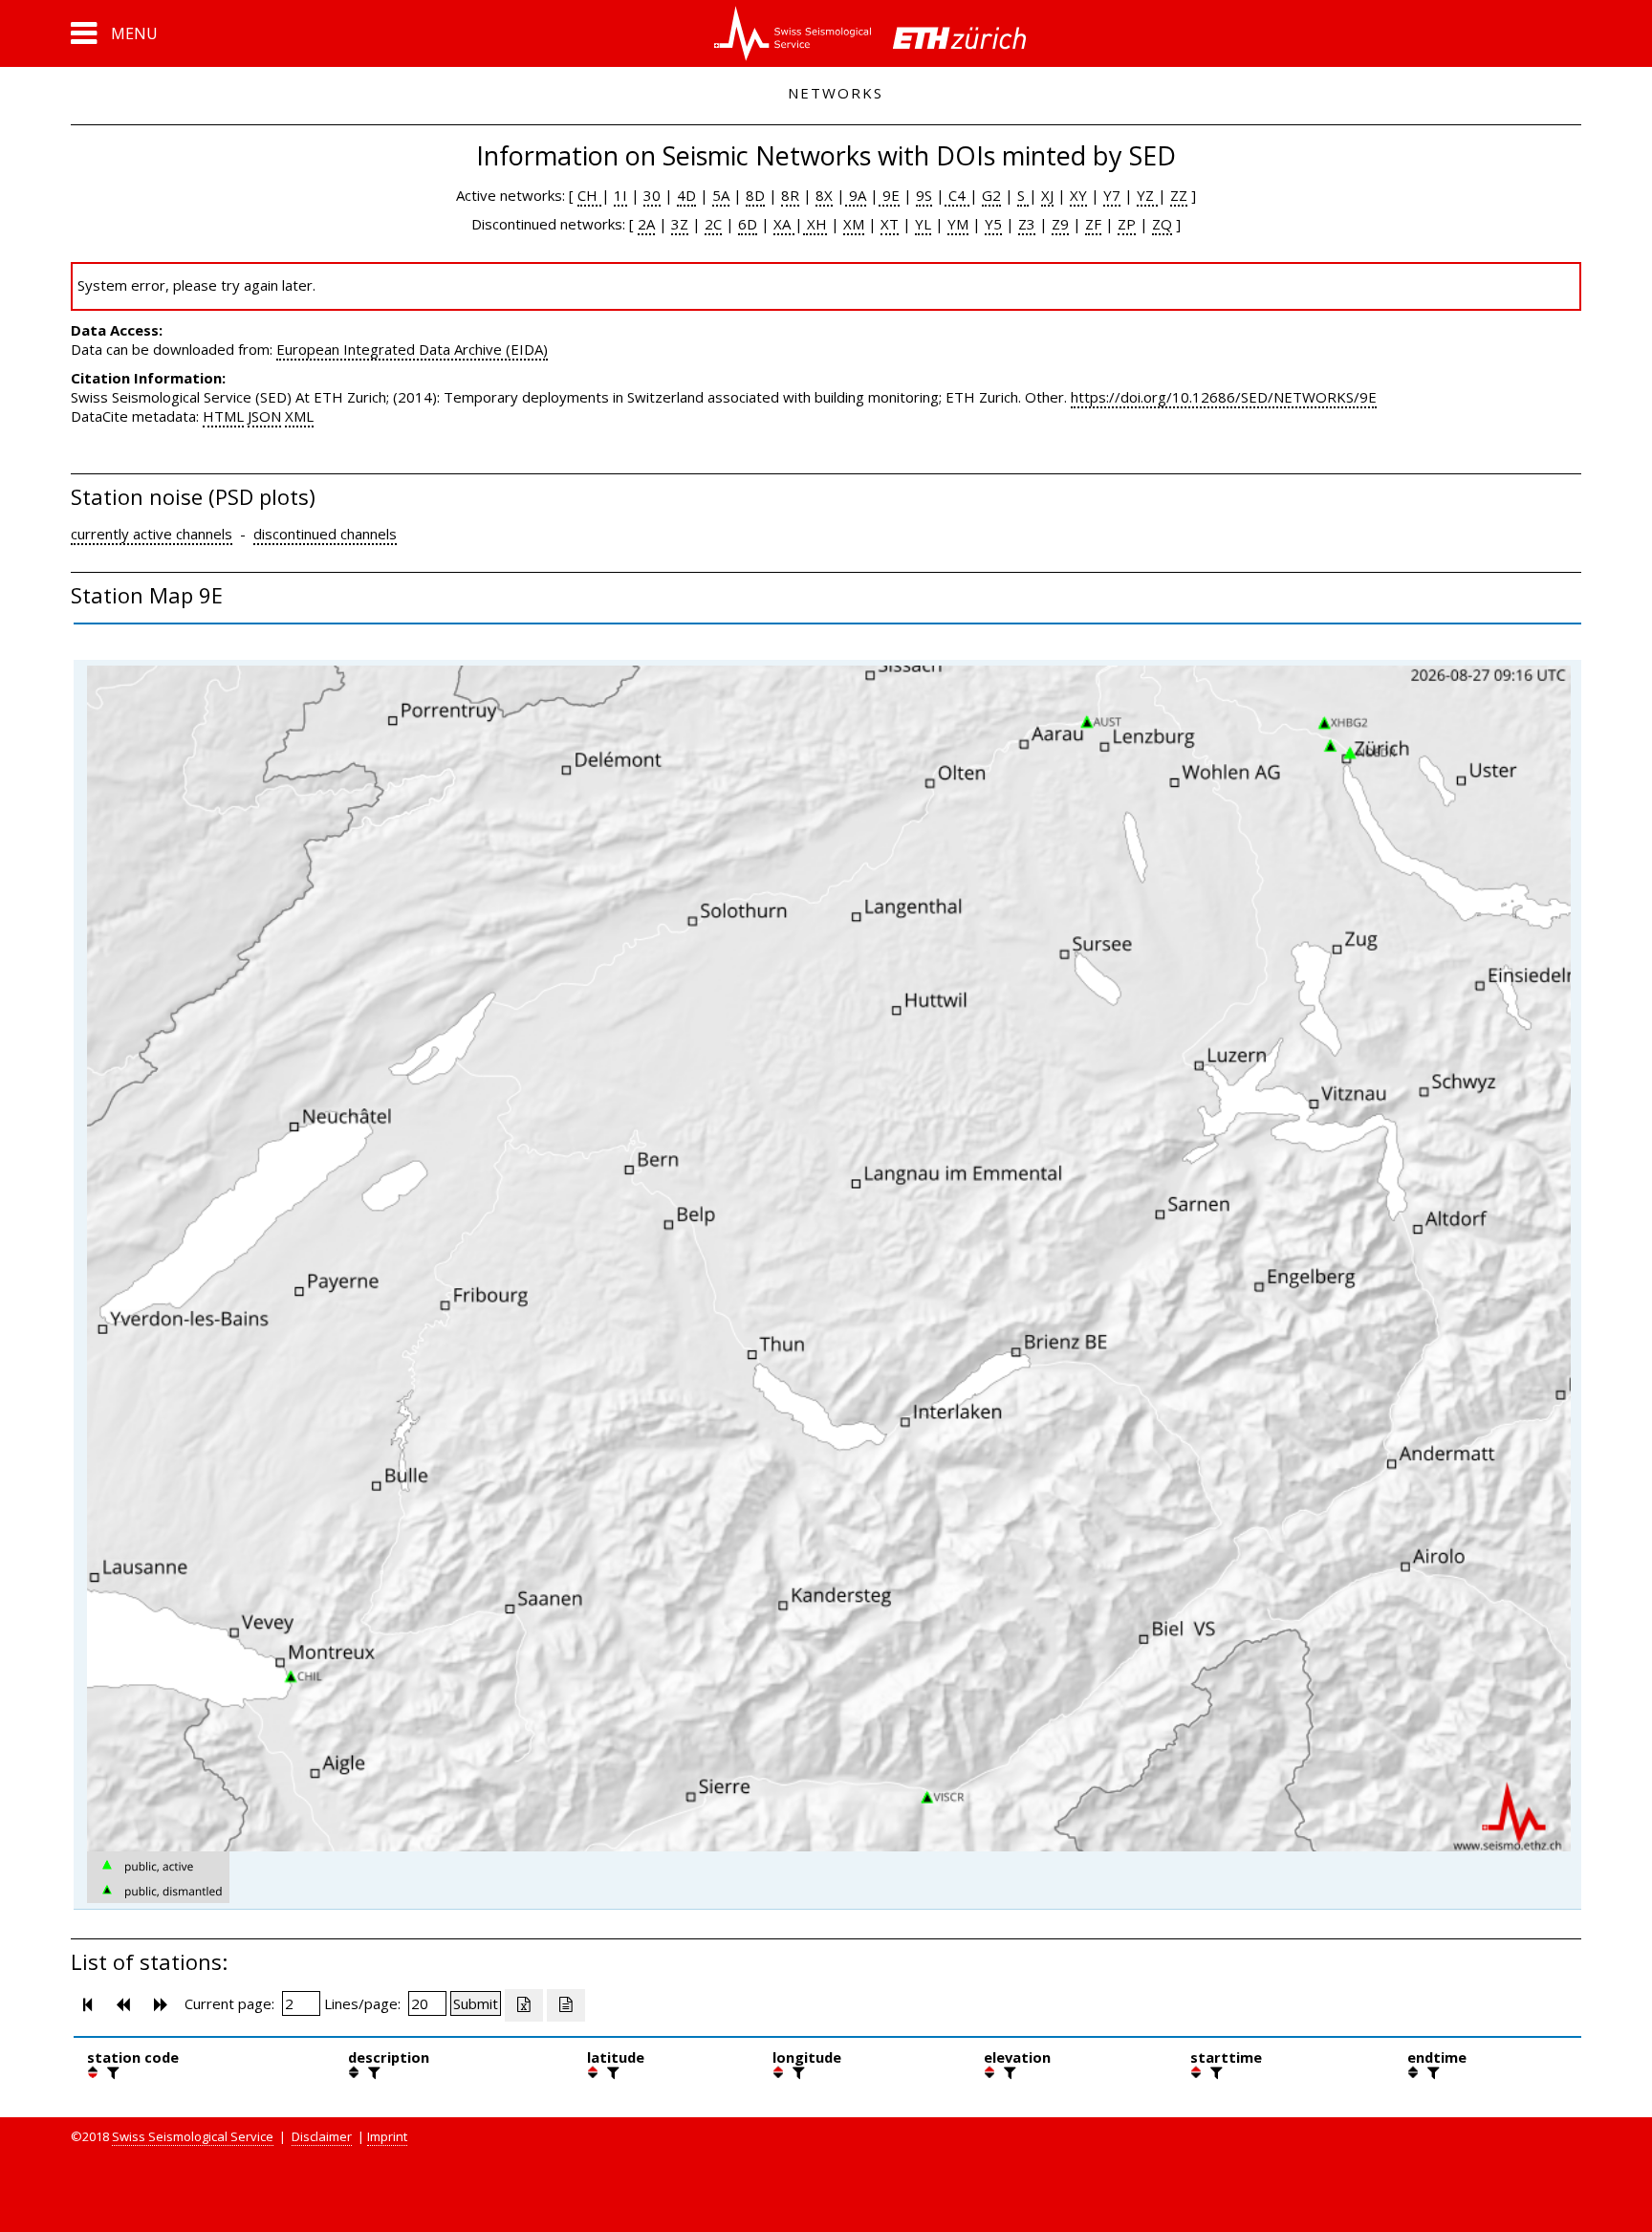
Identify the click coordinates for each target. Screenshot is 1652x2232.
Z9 (1060, 224)
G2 (991, 195)
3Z (680, 224)
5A (721, 195)
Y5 (993, 224)
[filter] (111, 2072)
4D (686, 195)
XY (1078, 195)
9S (924, 195)
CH (589, 195)
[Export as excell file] (524, 2005)
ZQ (1162, 224)
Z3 (1027, 224)
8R (790, 195)
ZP (1127, 224)
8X (824, 195)
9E (889, 195)
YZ (1147, 195)
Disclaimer (322, 2136)
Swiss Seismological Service (193, 2136)
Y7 (1112, 195)
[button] (114, 33)
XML (299, 416)
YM (958, 224)
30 (652, 195)
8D (755, 195)
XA (784, 224)
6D (748, 224)
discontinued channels (325, 534)
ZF (1093, 224)
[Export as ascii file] (566, 2005)
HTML (223, 416)
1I (620, 195)
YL (923, 224)
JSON (264, 416)
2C (713, 224)
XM (854, 224)
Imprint (387, 2136)
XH (815, 224)
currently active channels (152, 534)
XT (890, 224)
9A (856, 195)
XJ (1047, 195)
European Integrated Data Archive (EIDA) (412, 349)
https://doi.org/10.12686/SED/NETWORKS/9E (1224, 397)
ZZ (1179, 195)
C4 (957, 195)
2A (646, 224)
